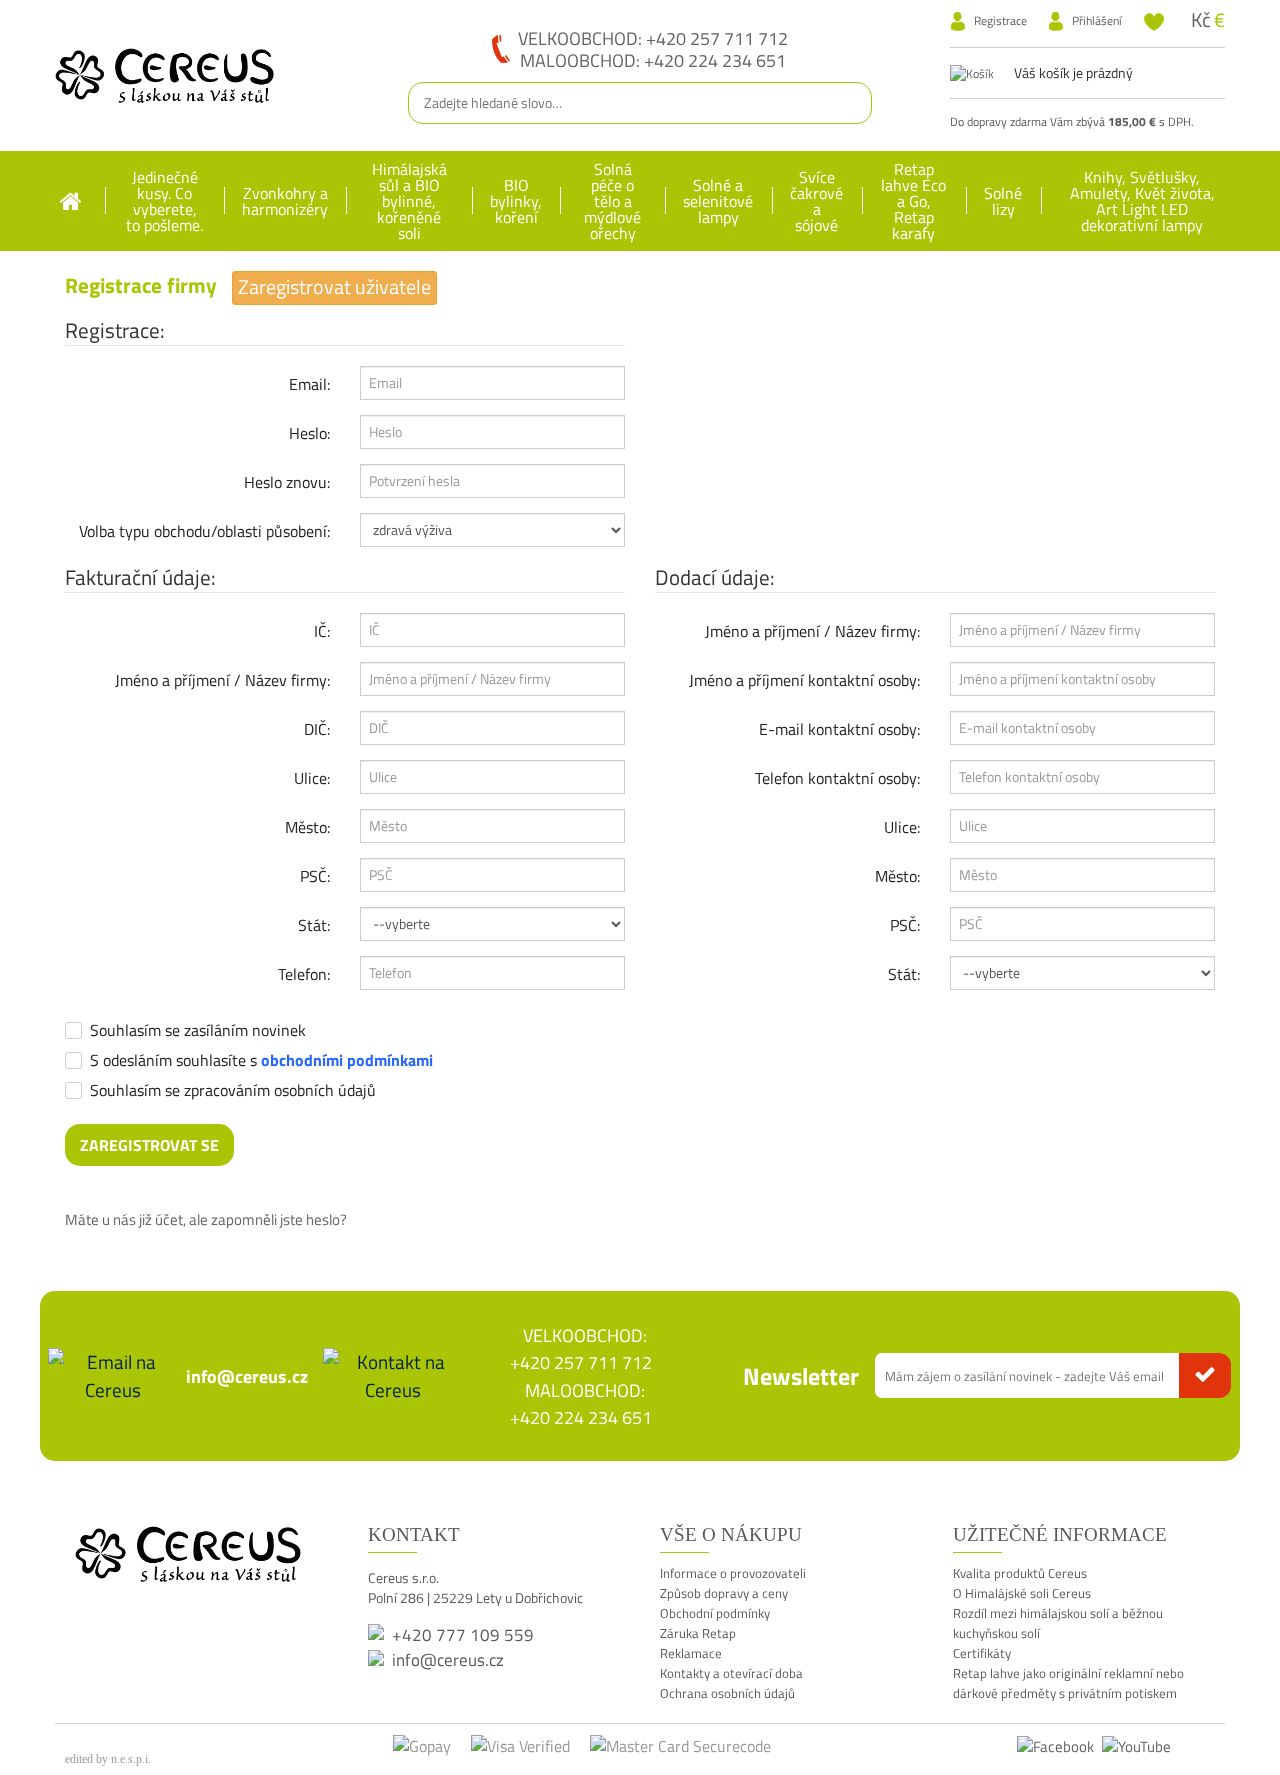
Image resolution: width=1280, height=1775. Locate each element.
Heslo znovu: (287, 482)
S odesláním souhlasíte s (261, 1062)
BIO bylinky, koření (516, 201)
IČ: (322, 631)
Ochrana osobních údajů (727, 1693)
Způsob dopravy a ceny (724, 1593)
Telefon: (304, 974)
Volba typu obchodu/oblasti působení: (204, 531)
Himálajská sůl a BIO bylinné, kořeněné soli (409, 201)
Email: (309, 384)
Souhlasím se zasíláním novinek (198, 1032)
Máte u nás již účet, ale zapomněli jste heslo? (206, 1219)
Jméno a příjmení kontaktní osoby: (804, 680)
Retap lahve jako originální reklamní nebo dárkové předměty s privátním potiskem (1068, 1683)
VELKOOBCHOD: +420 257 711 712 (653, 38)
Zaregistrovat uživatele (334, 287)
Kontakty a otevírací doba (731, 1673)
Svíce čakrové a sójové (816, 201)
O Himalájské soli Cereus (1022, 1593)
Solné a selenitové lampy (718, 201)
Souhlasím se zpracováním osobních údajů (233, 1092)
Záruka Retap (698, 1633)
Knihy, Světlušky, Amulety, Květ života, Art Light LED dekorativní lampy (1142, 201)
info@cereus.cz (247, 1376)
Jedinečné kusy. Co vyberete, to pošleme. (164, 201)
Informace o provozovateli (733, 1573)
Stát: (314, 925)
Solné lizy (1003, 201)
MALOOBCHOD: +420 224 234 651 (653, 60)
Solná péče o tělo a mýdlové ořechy (612, 201)
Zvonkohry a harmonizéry (285, 201)
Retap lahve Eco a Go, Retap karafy (913, 201)
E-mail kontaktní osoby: (839, 729)
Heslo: (309, 433)
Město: (307, 827)
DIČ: (317, 729)
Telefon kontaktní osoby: (837, 778)
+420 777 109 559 (463, 1635)
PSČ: (315, 876)
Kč (1201, 19)
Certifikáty (982, 1653)
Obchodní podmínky (715, 1613)
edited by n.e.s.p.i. (108, 1759)
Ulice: (312, 778)
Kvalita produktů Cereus (1020, 1573)
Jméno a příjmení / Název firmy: (222, 680)
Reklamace (691, 1653)
